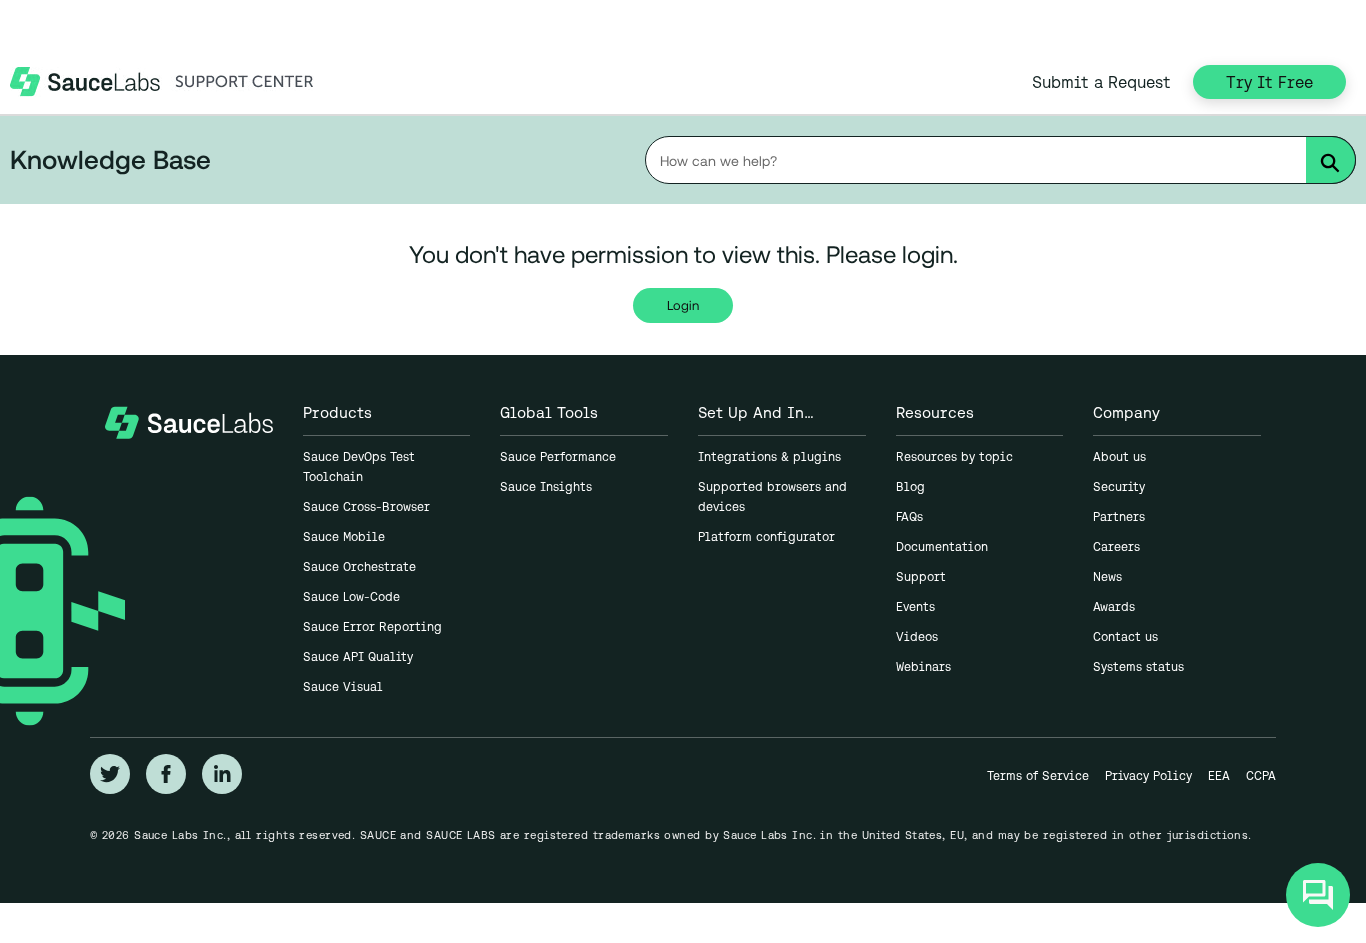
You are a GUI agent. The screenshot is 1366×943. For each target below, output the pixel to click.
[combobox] (1000, 160)
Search (1337, 164)
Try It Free (1269, 82)
